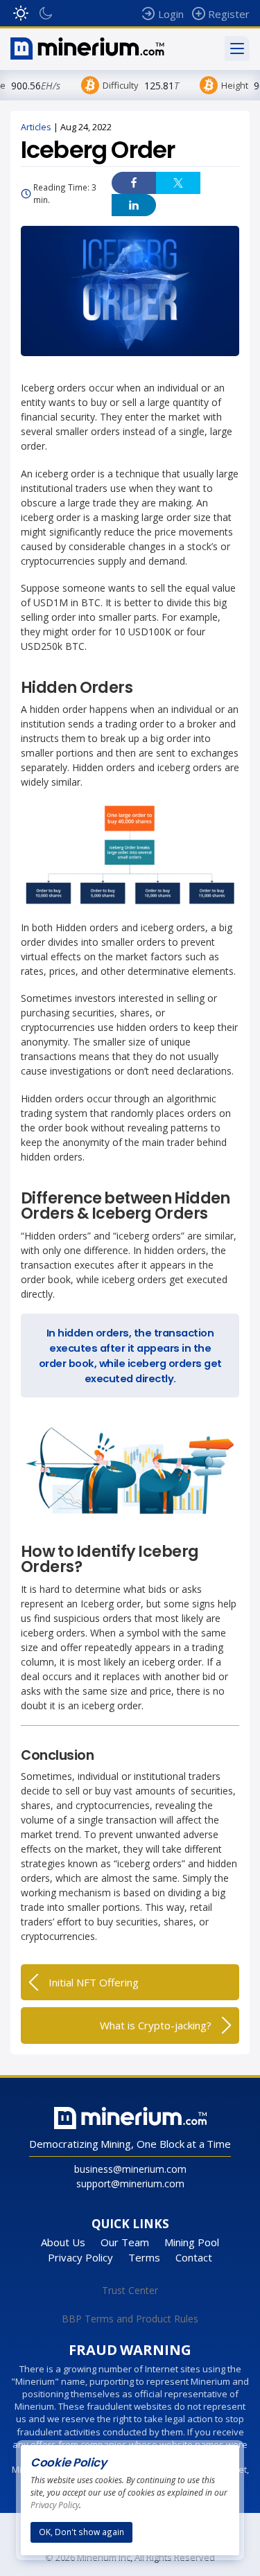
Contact (194, 2257)
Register (229, 14)
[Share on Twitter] (178, 183)
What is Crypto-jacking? (156, 2025)
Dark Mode (46, 13)
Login (171, 14)
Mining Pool (192, 2242)
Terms (144, 2257)
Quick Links (130, 2224)
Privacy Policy (80, 2257)
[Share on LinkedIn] (134, 205)
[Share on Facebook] (134, 183)
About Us (63, 2242)
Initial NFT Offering (94, 1982)
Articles (36, 127)
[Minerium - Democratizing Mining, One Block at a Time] (87, 48)
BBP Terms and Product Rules (130, 2319)
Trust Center (130, 2290)
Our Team (125, 2242)
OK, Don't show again (81, 2532)
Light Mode (21, 13)
